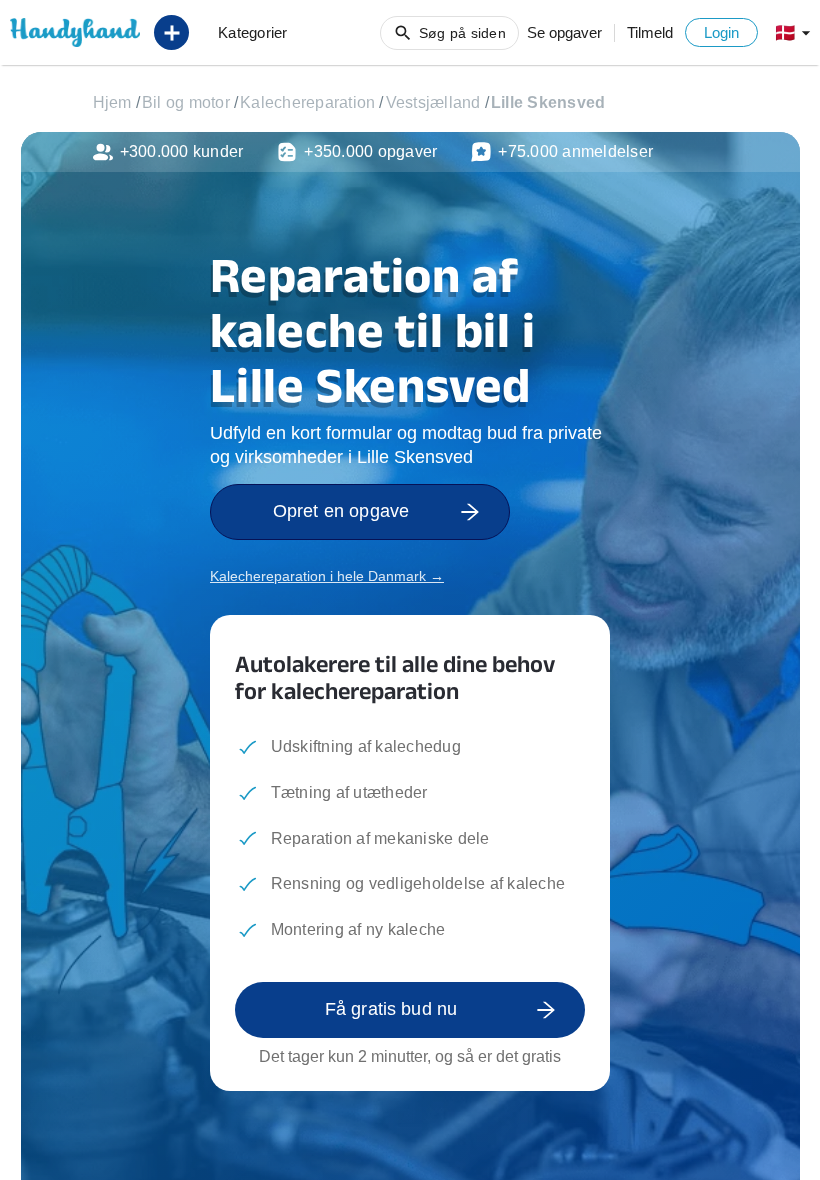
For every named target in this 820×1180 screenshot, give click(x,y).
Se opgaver (564, 32)
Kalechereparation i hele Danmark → (327, 576)
